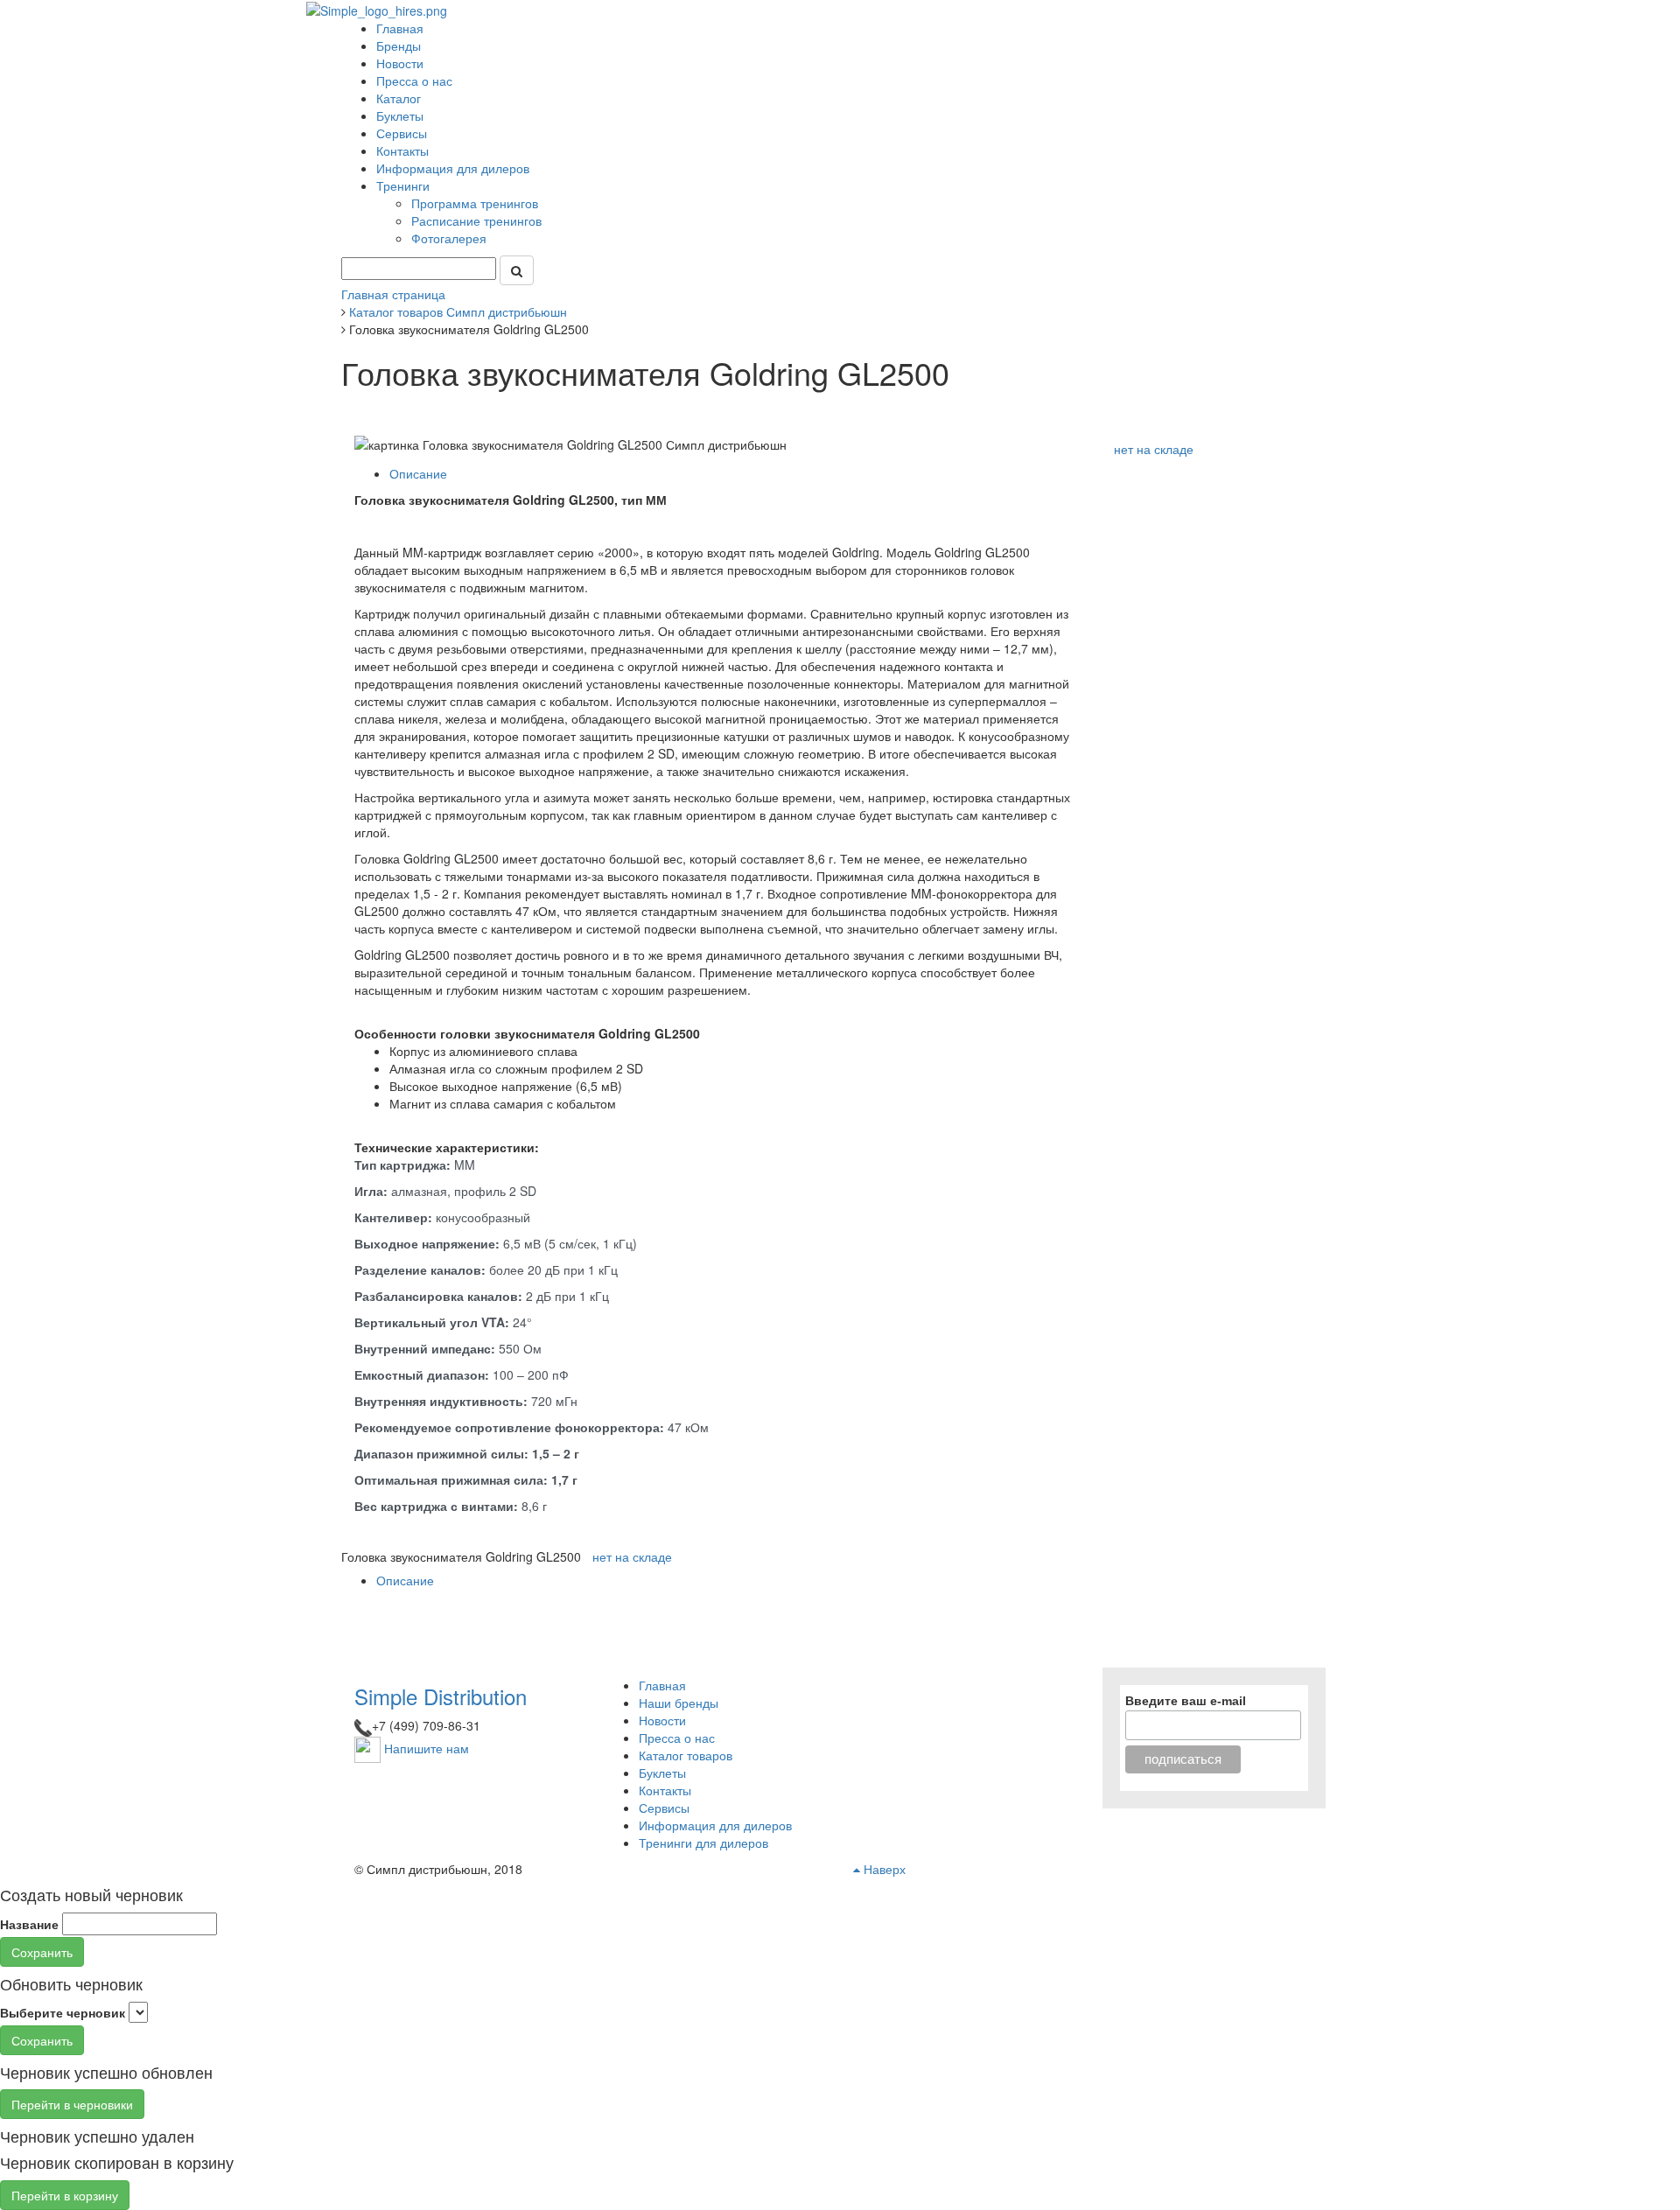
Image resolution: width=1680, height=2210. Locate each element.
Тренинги (405, 185)
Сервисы (402, 133)
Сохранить (42, 1952)
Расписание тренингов (478, 220)
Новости (400, 63)
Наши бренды (679, 1703)
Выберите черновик (63, 2012)
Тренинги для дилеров (703, 1843)
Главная (400, 28)
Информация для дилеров (453, 168)
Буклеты (400, 115)
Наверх (883, 1869)
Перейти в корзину (65, 2195)
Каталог (399, 98)
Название (29, 1924)
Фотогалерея (451, 238)
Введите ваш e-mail (1186, 1701)
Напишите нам (427, 1747)
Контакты (402, 150)
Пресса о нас (414, 80)
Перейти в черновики (72, 2104)
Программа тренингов (476, 203)
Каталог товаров (686, 1755)
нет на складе (1154, 449)
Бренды (399, 45)
